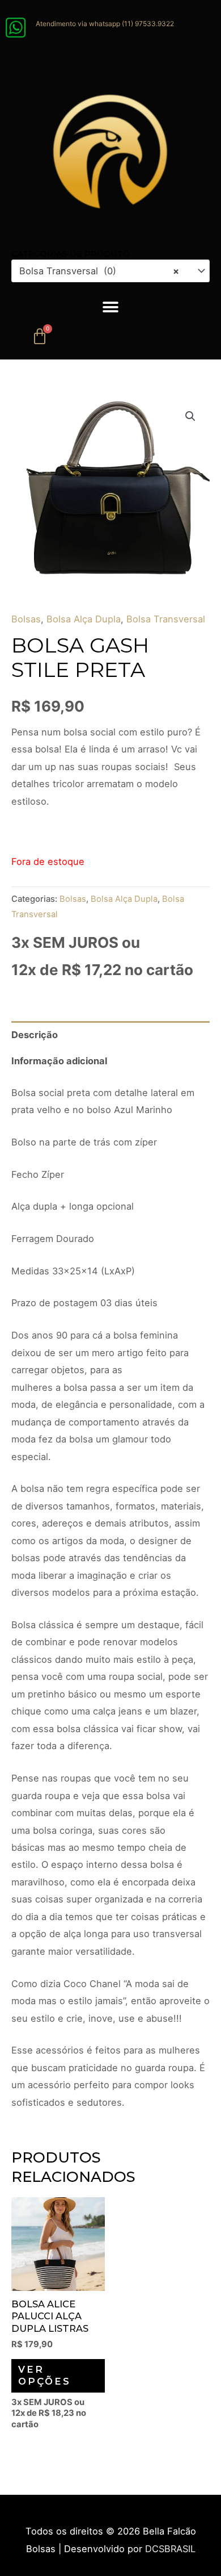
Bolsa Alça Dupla (84, 619)
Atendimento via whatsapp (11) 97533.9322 (105, 24)
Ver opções (44, 2375)
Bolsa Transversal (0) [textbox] (99, 271)
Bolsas (26, 619)
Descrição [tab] (35, 1035)
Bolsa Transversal (166, 619)
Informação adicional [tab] (59, 1061)
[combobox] (110, 271)
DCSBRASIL (170, 2549)
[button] (111, 307)
